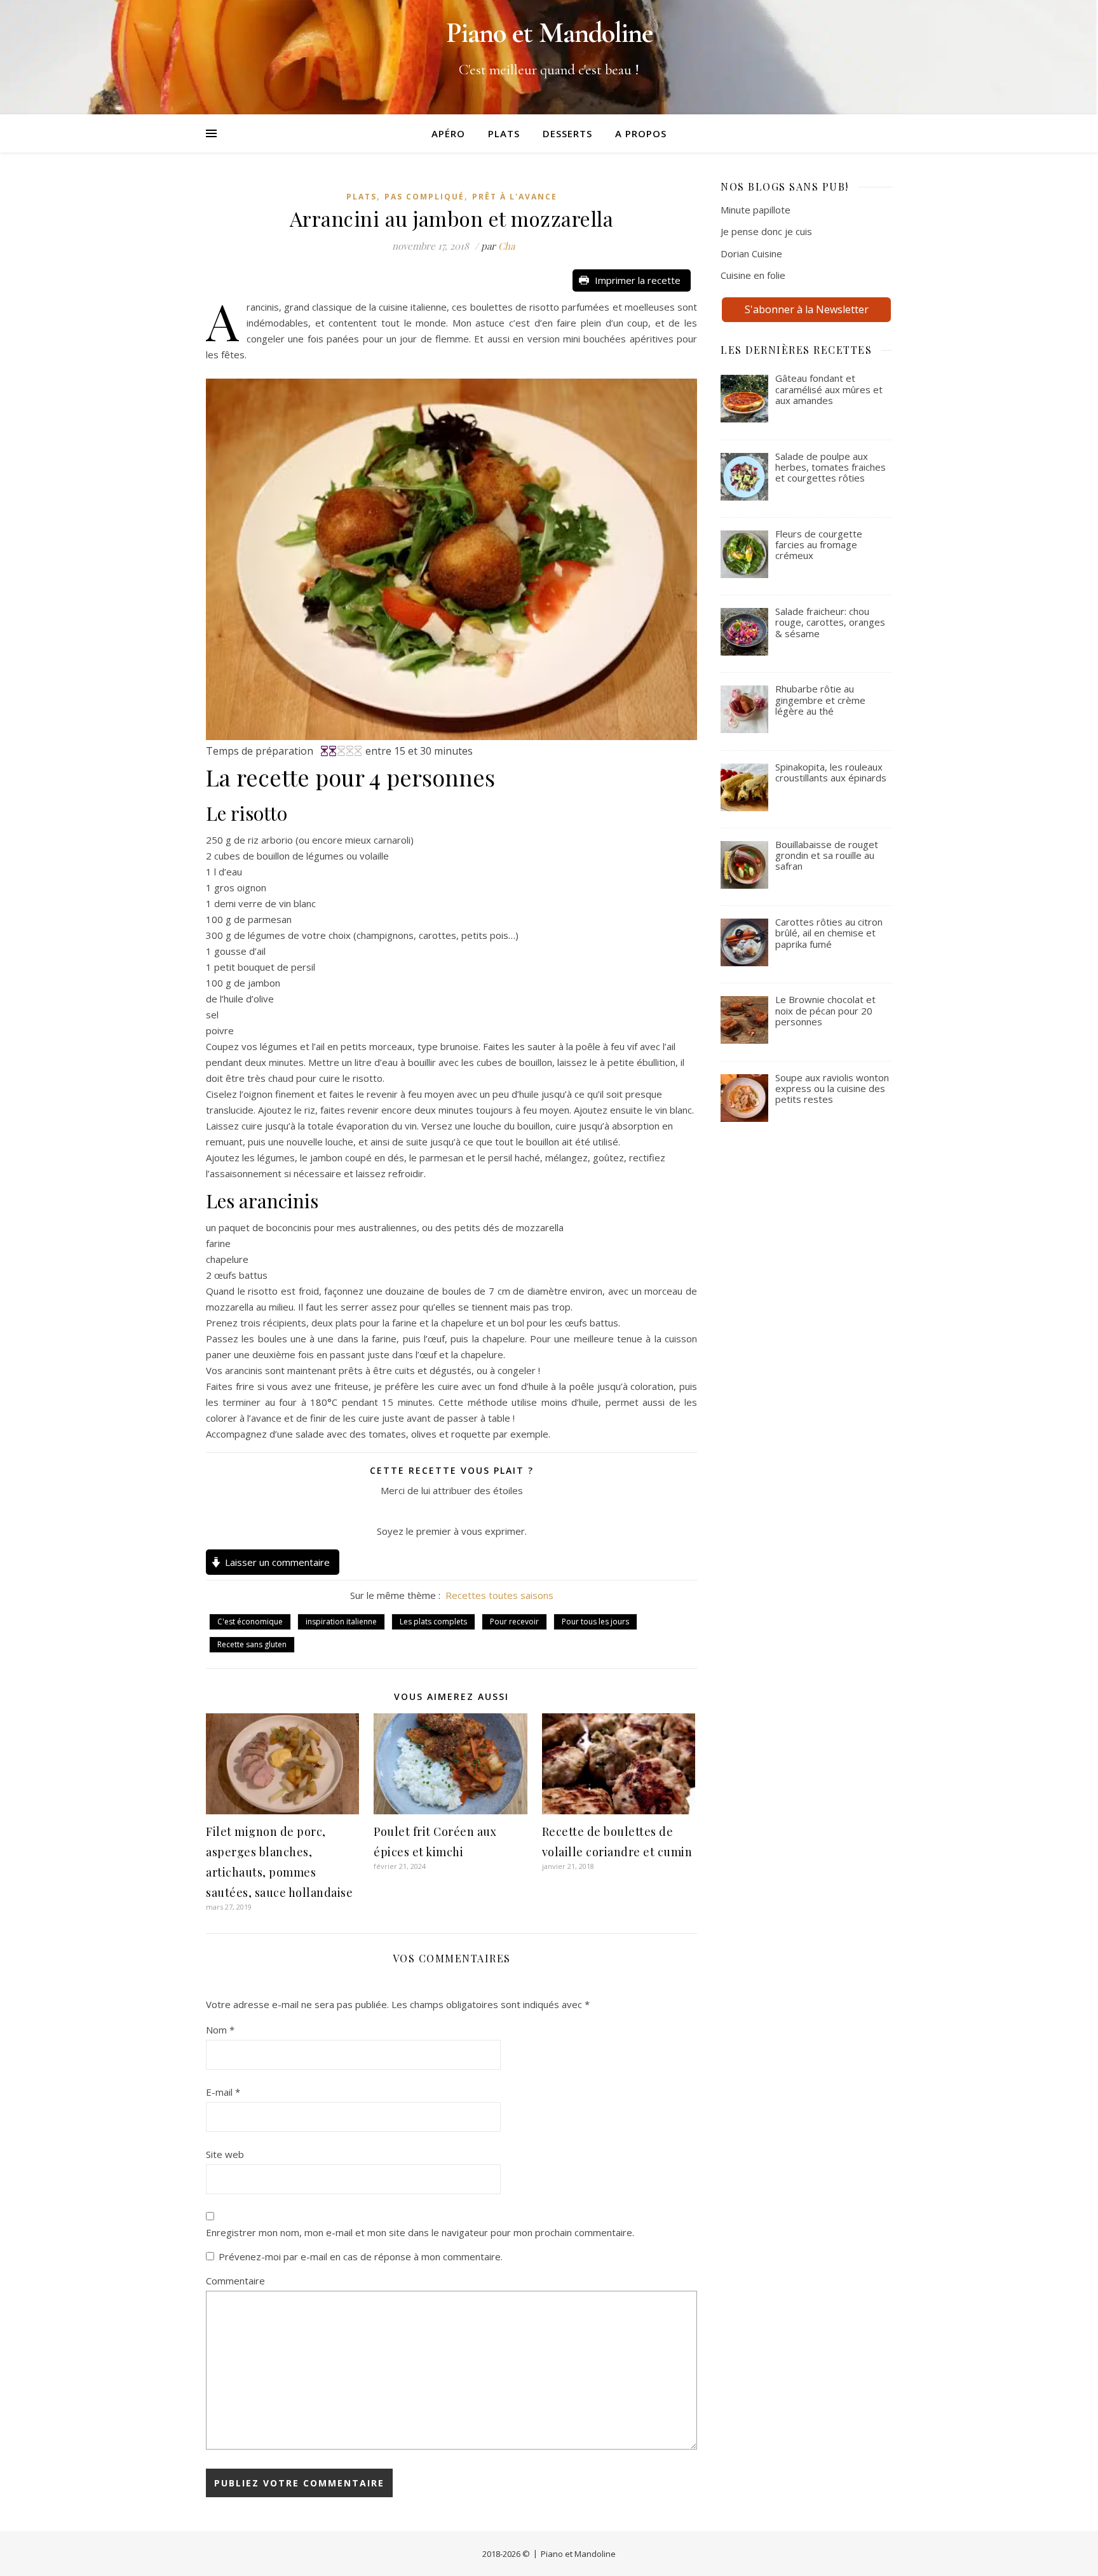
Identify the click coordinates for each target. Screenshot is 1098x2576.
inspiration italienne (341, 1622)
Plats (504, 133)
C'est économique (250, 1622)
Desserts (567, 133)
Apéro (448, 133)
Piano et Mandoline (578, 2554)
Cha (506, 246)
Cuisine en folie (753, 275)
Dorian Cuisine (751, 253)
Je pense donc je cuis (766, 231)
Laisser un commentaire (277, 1562)
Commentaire (235, 2281)
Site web (225, 2154)
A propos (641, 133)
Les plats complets (433, 1622)
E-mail (223, 2092)
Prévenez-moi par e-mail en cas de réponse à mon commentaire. (361, 2256)
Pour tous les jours (595, 1622)
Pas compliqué (424, 197)
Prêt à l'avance (515, 197)
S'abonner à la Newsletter (807, 309)
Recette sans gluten (252, 1644)
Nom (220, 2030)
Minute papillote (756, 210)
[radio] (422, 1511)
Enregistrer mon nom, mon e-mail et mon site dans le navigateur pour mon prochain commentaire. (420, 2232)
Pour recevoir (514, 1622)
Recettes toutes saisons (499, 1595)
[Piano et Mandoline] (549, 57)
